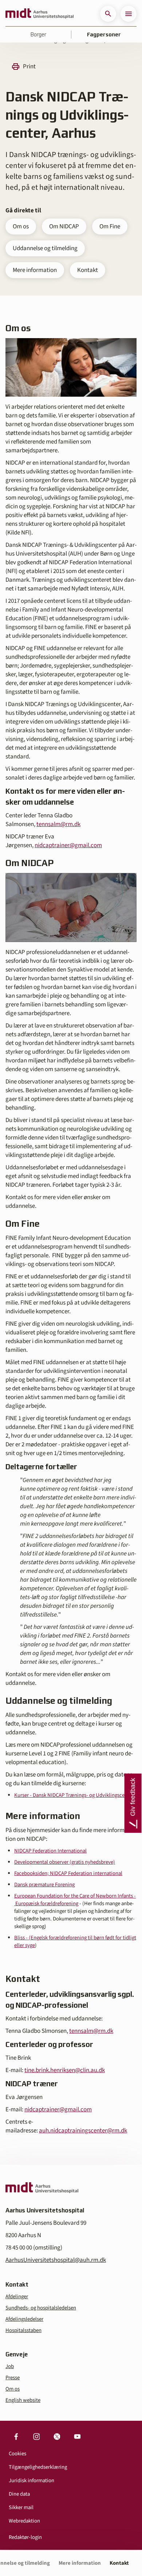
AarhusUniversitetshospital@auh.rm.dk (56, 2260)
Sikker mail (21, 2507)
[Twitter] (57, 2437)
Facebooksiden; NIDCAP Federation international (68, 1873)
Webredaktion (24, 2521)
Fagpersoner (104, 35)
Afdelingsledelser (24, 2319)
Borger (38, 35)
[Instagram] (36, 2437)
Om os (21, 227)
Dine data (19, 2494)
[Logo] (40, 14)
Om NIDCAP (64, 227)
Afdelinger (17, 2297)
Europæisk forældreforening (47, 1904)
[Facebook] (16, 2437)
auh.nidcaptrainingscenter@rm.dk (83, 2131)
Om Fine (110, 227)
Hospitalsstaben (23, 2330)
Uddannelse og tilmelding (45, 248)
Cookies (17, 2454)
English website (23, 2400)
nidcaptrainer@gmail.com (68, 845)
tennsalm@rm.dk (58, 824)
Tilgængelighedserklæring (38, 2467)
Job (10, 2366)
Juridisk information (31, 2481)
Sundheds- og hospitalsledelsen (41, 2308)
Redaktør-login (25, 2537)
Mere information (35, 270)
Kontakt (88, 270)
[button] (108, 14)
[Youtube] (77, 2437)
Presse (13, 2378)
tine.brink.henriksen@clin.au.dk (65, 2070)
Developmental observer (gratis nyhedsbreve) (65, 1862)
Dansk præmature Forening (44, 1885)
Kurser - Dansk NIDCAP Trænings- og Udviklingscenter (74, 1795)
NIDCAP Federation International (50, 1851)
